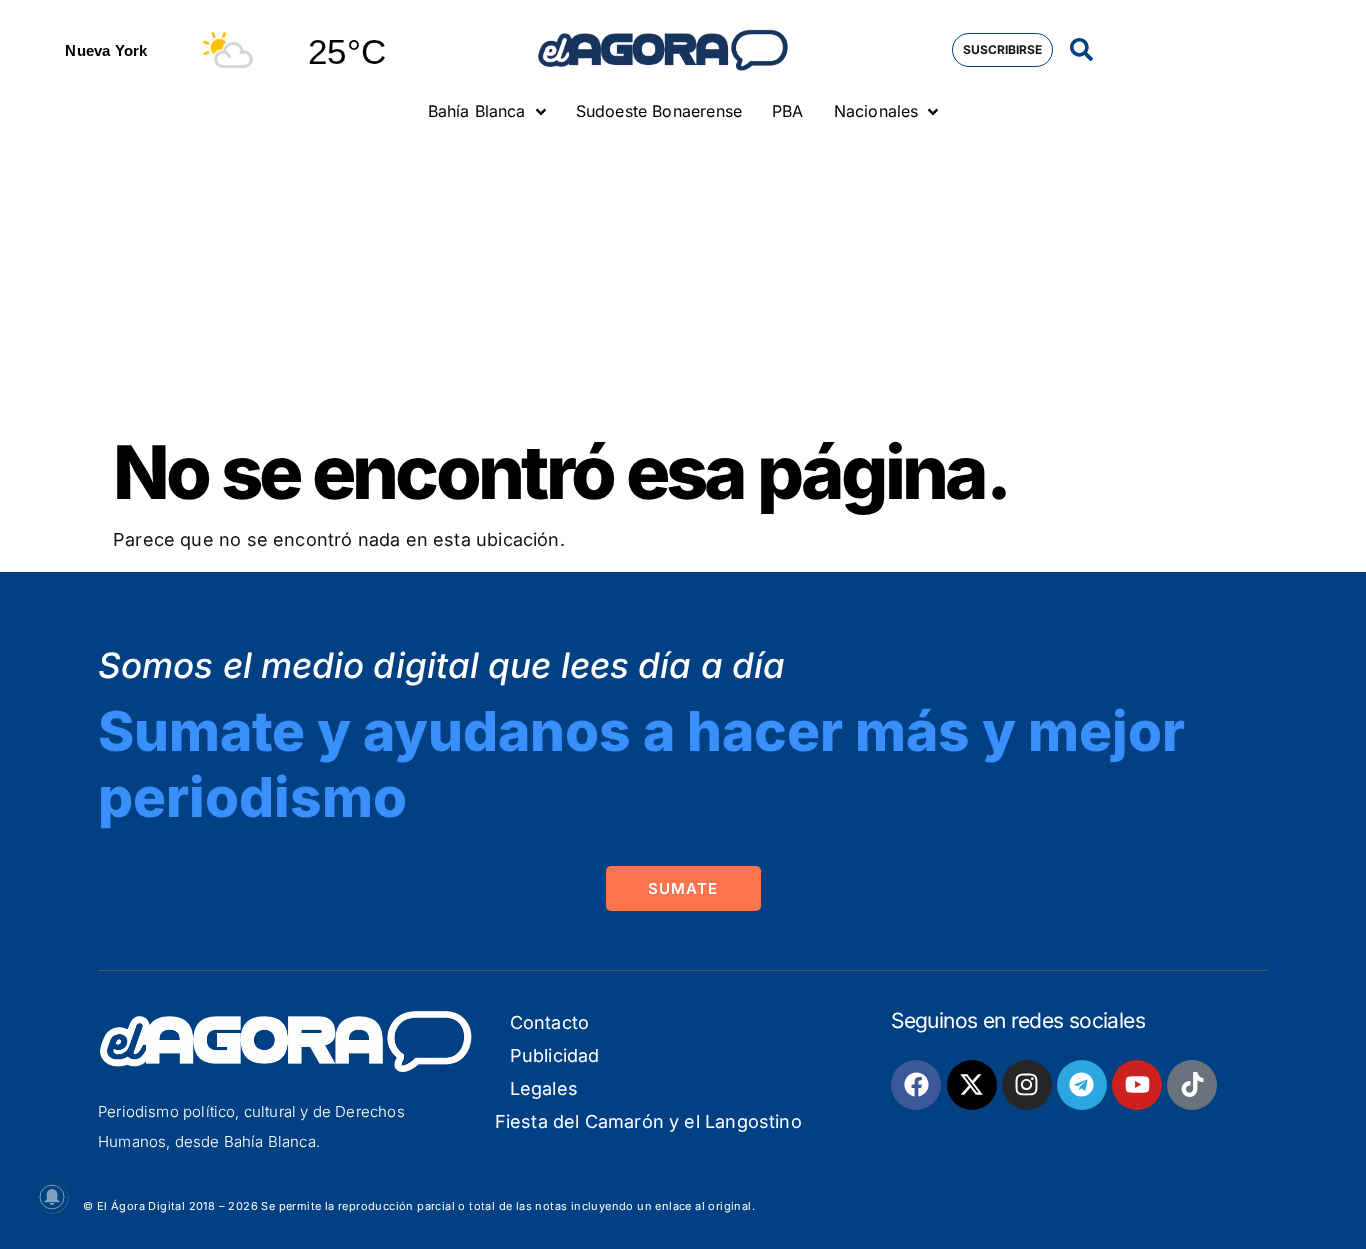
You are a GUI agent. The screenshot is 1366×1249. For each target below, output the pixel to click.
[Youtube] (1137, 1085)
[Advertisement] (683, 285)
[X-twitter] (972, 1085)
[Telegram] (1082, 1085)
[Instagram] (1027, 1085)
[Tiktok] (1192, 1085)
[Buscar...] (1081, 50)
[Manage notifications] (52, 1197)
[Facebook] (916, 1085)
